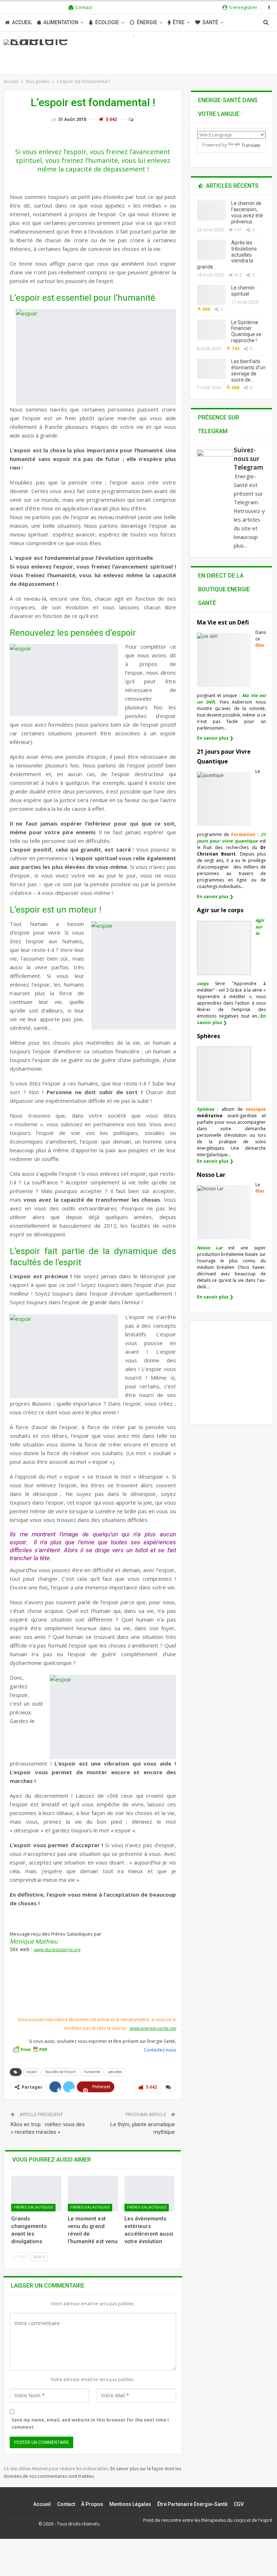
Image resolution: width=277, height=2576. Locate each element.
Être (179, 22)
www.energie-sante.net (153, 2028)
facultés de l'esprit (61, 2072)
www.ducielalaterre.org (57, 1950)
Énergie (147, 22)
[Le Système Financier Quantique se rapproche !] (211, 330)
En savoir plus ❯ (215, 738)
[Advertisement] (94, 1995)
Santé (210, 22)
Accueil (22, 22)
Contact (84, 7)
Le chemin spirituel (243, 291)
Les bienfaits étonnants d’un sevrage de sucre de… (248, 370)
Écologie (107, 22)
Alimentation (61, 22)
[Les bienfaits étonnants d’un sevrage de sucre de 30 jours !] (211, 369)
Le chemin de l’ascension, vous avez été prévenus (247, 212)
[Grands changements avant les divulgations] (36, 2194)
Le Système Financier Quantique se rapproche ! (246, 331)
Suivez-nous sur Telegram (249, 459)
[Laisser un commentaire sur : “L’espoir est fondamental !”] (128, 119)
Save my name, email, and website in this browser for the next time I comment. (90, 2423)
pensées (115, 2072)
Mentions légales (130, 2504)
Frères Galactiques (33, 2207)
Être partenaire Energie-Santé (192, 2504)
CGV (239, 2504)
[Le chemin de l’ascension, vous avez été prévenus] (211, 210)
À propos (92, 2504)
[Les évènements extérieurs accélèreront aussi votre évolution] (150, 2194)
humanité (92, 2072)
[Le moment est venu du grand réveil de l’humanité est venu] (93, 2194)
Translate (251, 145)
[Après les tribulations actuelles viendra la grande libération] (211, 250)
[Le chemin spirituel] (211, 295)
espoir (32, 2072)
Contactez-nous (160, 2050)
